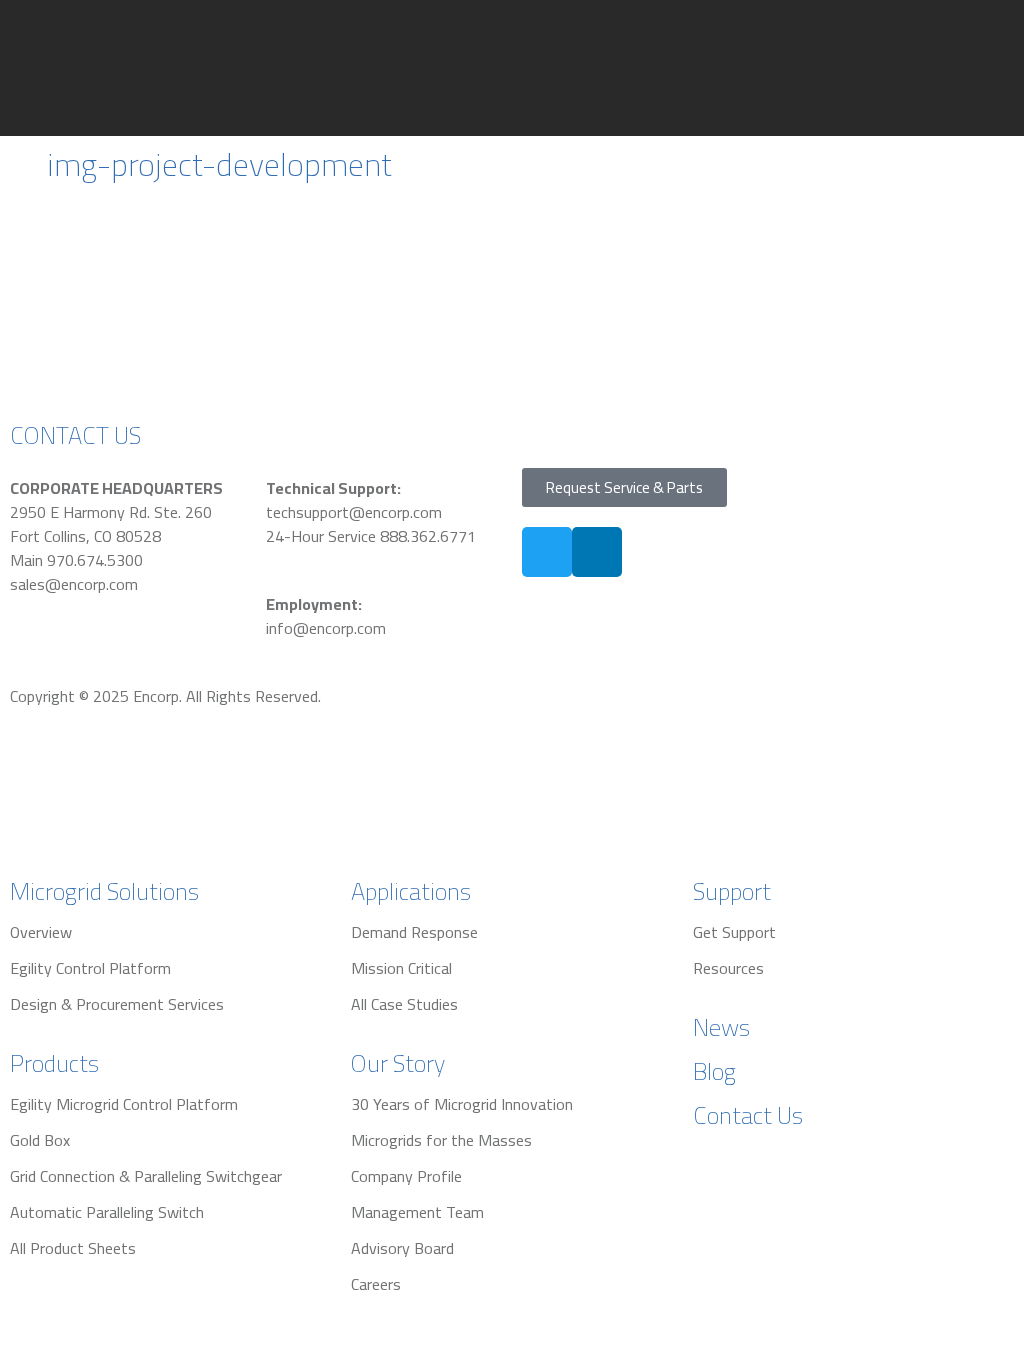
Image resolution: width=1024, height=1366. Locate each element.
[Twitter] (547, 552)
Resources (728, 968)
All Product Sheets (73, 1248)
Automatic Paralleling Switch (107, 1212)
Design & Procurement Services (117, 1004)
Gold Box (40, 1140)
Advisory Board (402, 1248)
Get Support (734, 932)
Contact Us (748, 1115)
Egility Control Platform (90, 968)
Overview (41, 932)
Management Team (417, 1212)
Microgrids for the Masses (441, 1140)
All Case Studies (404, 1004)
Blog (714, 1071)
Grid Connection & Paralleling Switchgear (146, 1176)
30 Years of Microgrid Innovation (462, 1104)
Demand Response (414, 932)
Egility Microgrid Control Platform (124, 1104)
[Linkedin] (597, 552)
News (721, 1027)
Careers (376, 1284)
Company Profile (406, 1176)
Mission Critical (401, 968)
